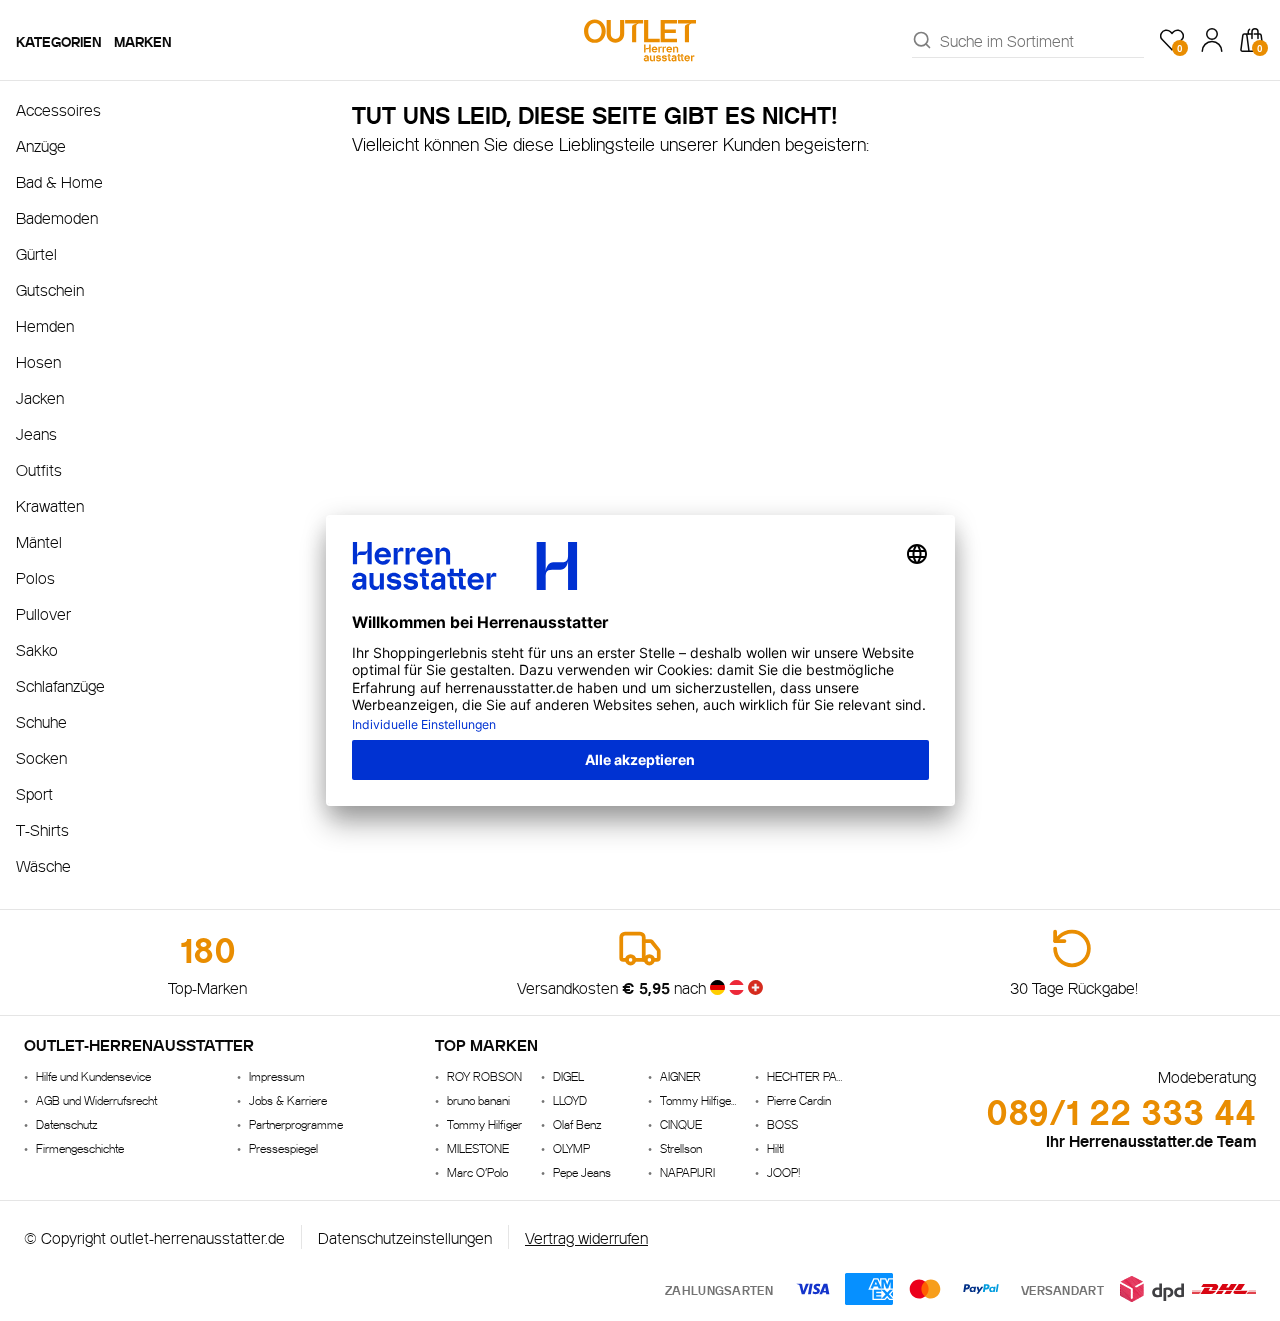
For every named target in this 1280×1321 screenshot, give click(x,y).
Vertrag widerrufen (586, 1236)
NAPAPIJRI (687, 1171)
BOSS (782, 1123)
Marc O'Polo (477, 1171)
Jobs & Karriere (288, 1099)
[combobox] (1042, 40)
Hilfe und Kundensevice (93, 1075)
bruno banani (478, 1099)
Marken (143, 40)
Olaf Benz (577, 1123)
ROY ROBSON (484, 1075)
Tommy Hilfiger (484, 1123)
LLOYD (570, 1099)
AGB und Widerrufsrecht (96, 1099)
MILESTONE (478, 1147)
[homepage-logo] (640, 40)
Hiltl (775, 1147)
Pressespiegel (283, 1147)
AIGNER (680, 1075)
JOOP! (783, 1171)
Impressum (277, 1075)
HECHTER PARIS (806, 1075)
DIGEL (568, 1075)
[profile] (1212, 40)
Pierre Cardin (799, 1099)
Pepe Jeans (582, 1171)
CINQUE (681, 1123)
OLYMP (571, 1147)
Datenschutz (66, 1123)
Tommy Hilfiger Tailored (699, 1099)
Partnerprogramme (296, 1123)
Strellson (681, 1147)
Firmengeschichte (80, 1147)
